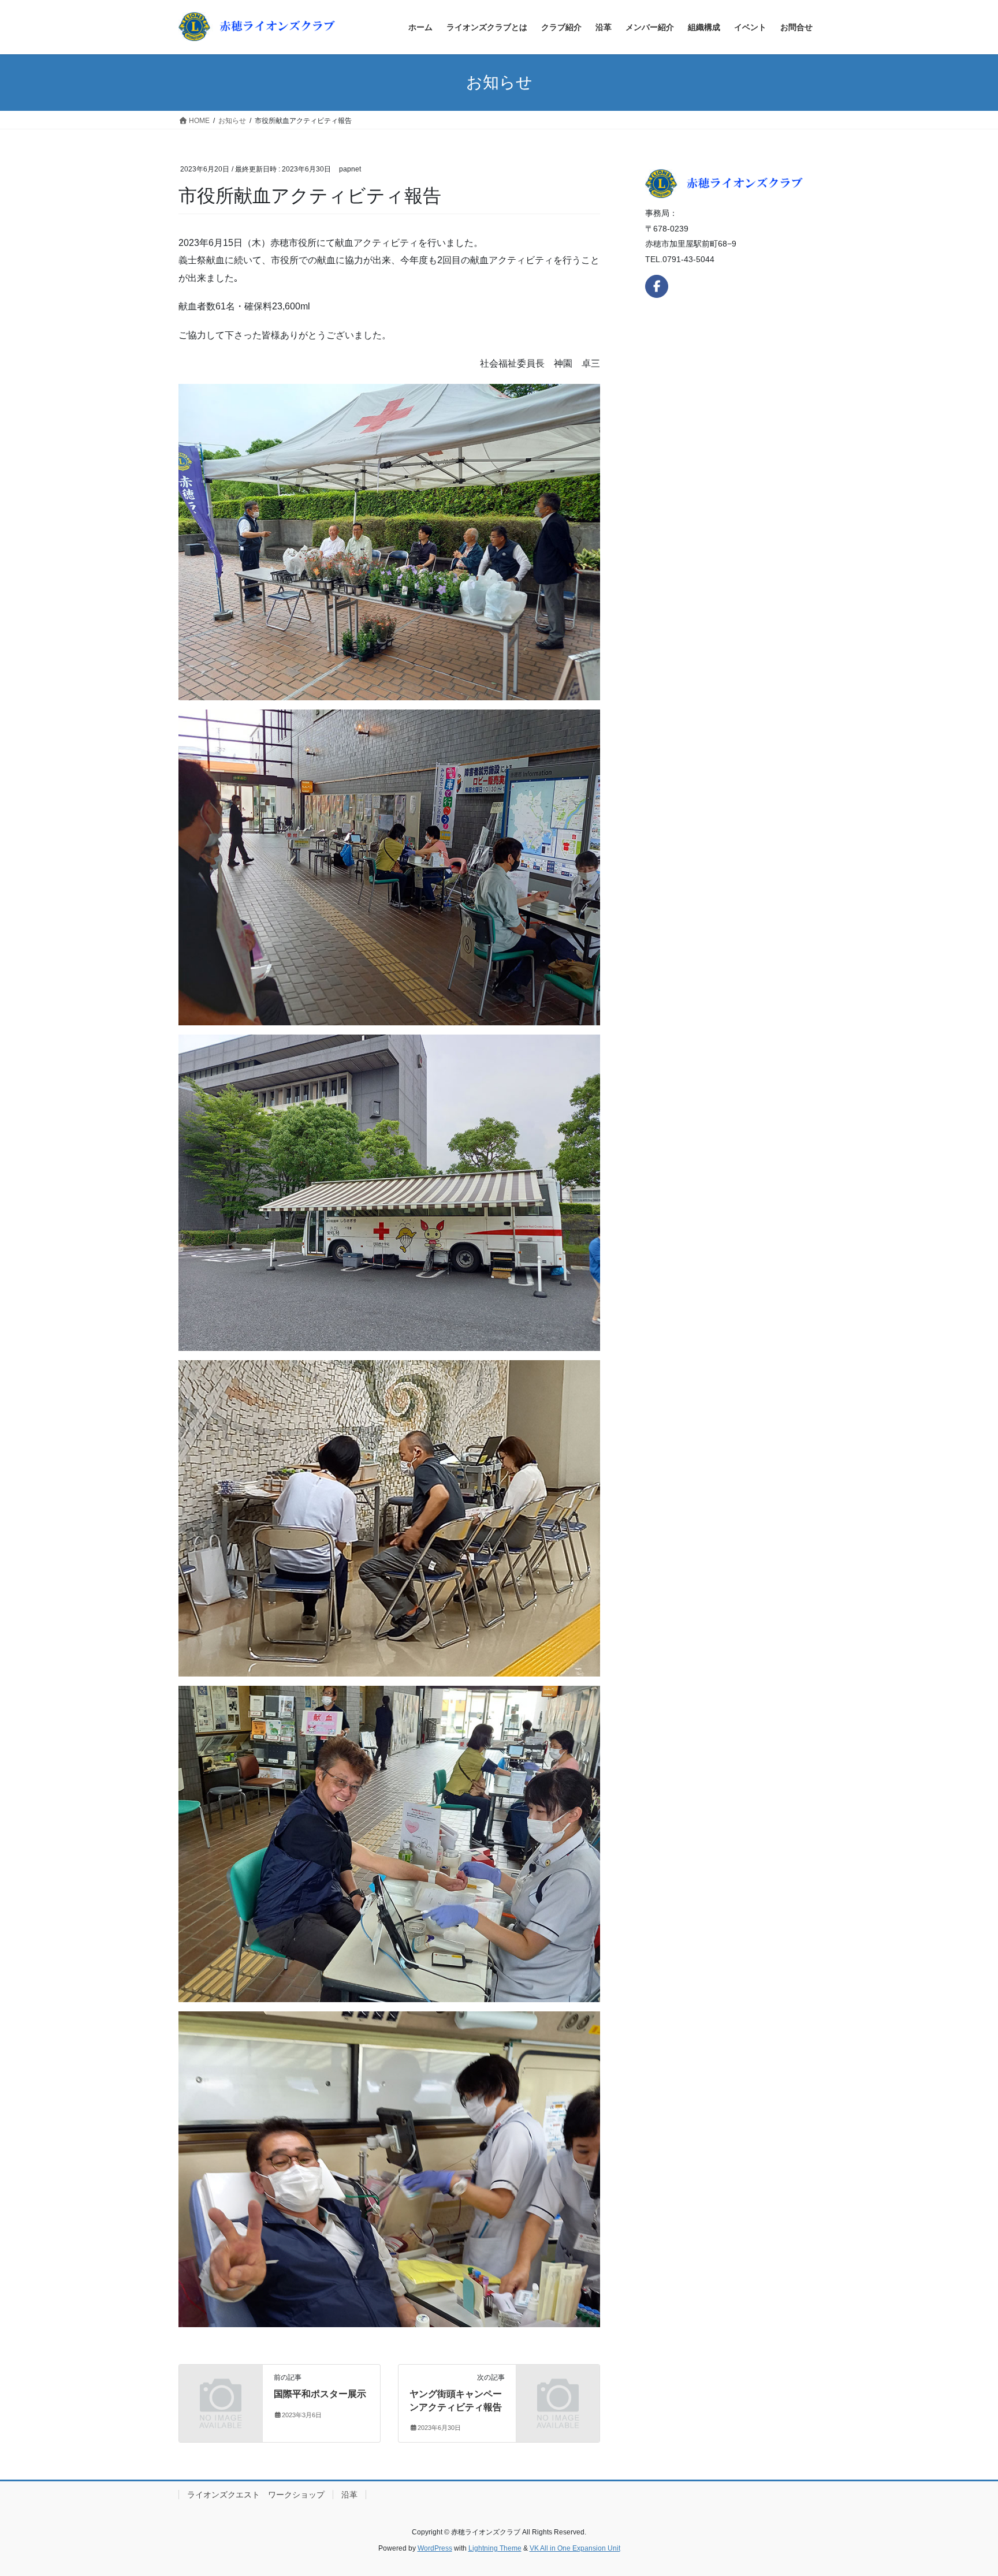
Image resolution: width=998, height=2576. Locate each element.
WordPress (435, 2548)
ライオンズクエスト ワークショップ (256, 2495)
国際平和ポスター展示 (320, 2394)
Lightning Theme (495, 2548)
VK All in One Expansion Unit (575, 2548)
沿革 (349, 2495)
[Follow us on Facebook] (657, 286)
